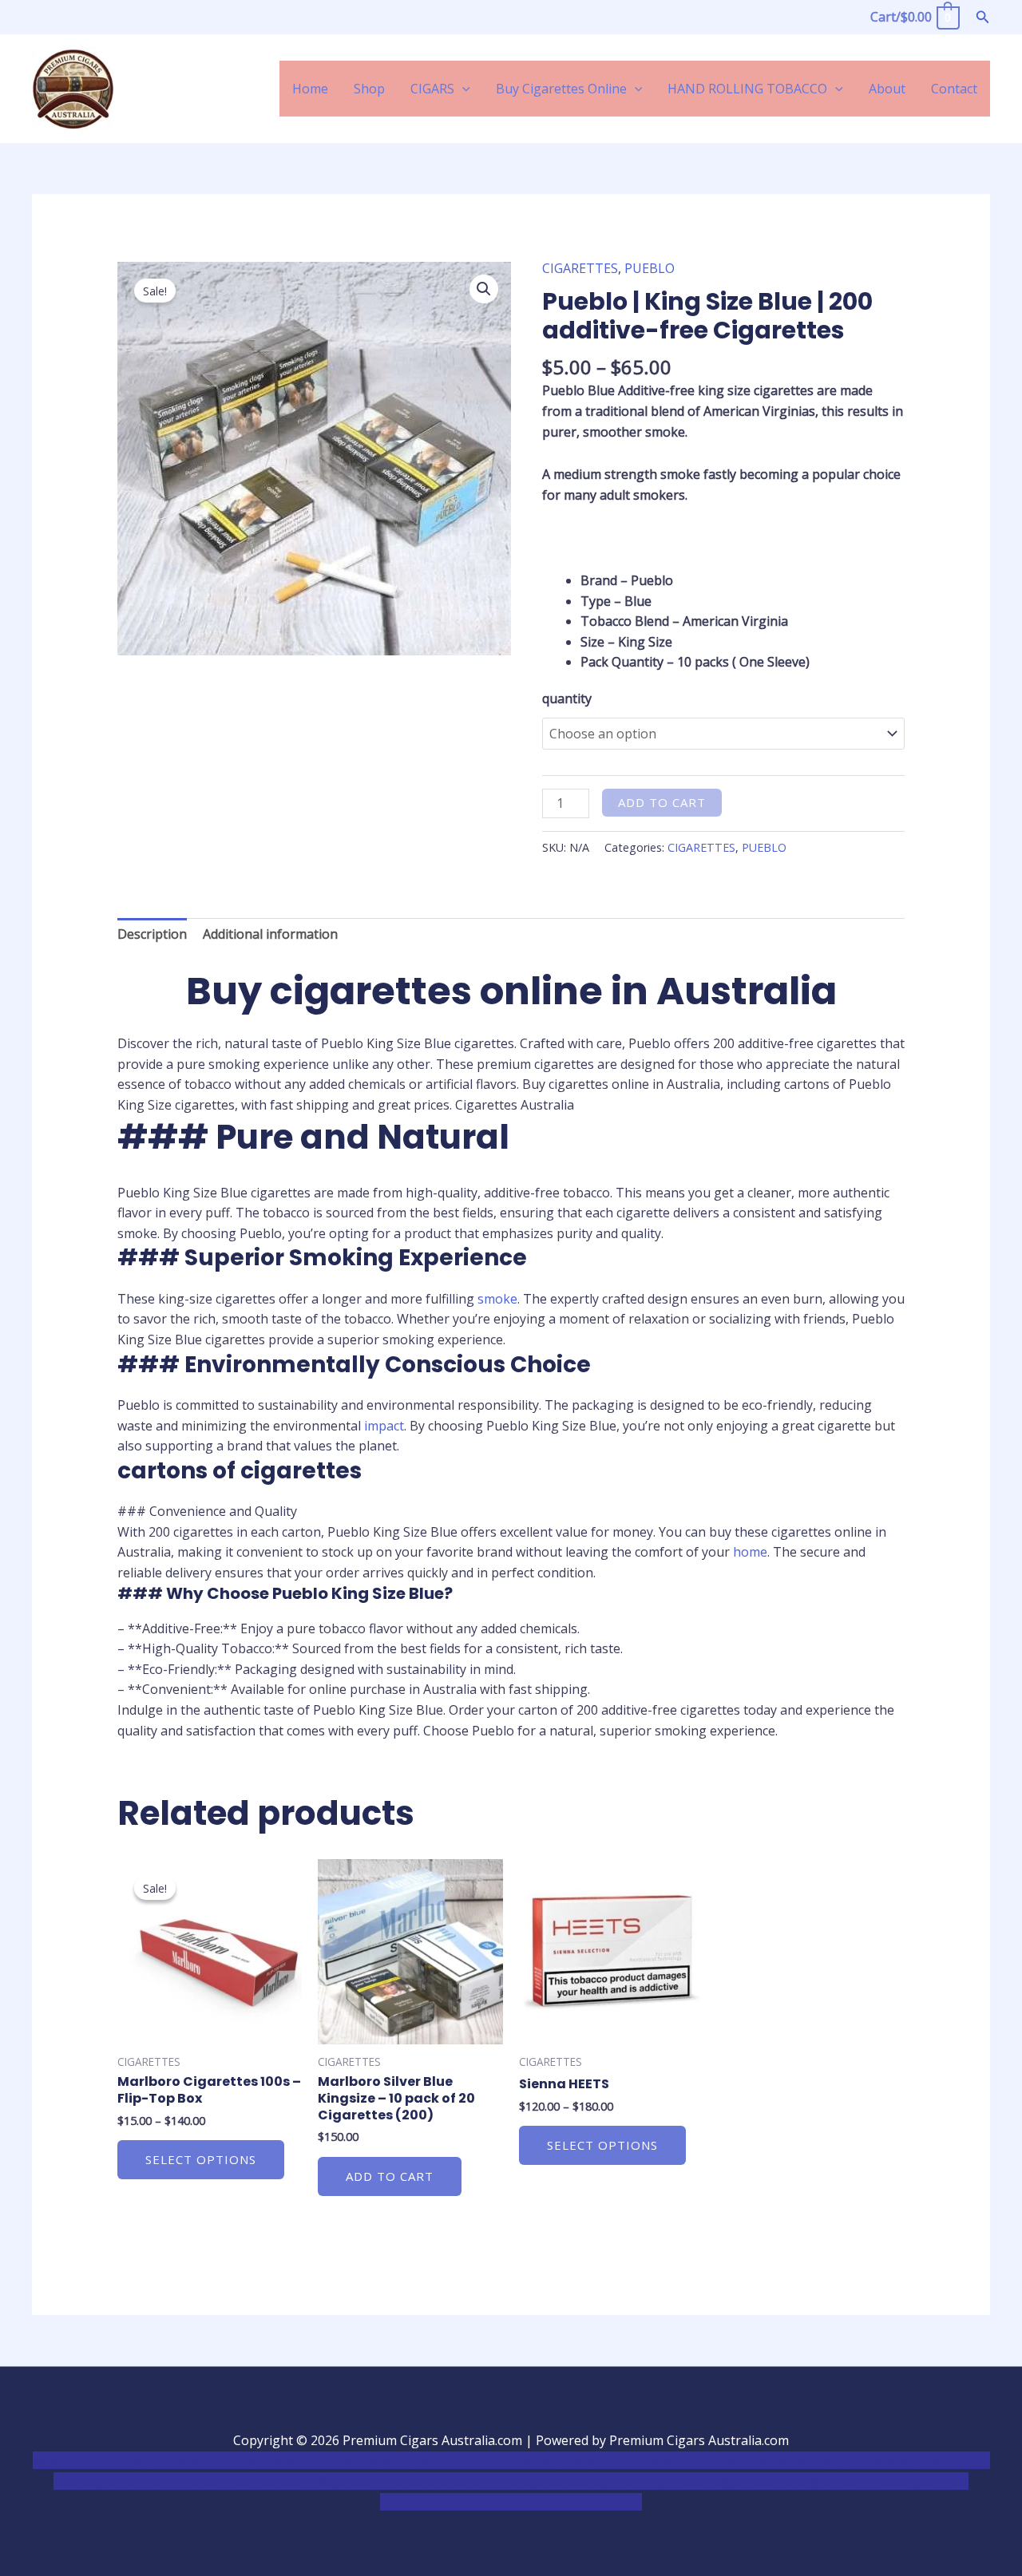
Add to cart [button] (390, 2176)
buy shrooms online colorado (169, 2481)
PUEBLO (650, 268)
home (750, 1552)
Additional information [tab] (270, 934)
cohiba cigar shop (602, 2481)
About (887, 89)
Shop (369, 89)
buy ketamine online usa (466, 2460)
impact (384, 1426)
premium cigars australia (733, 2481)
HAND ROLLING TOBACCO (747, 89)
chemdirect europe (208, 2460)
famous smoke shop (329, 2460)
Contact (954, 89)
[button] (983, 18)
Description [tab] (152, 934)
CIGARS (432, 89)
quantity (567, 698)
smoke (497, 1299)
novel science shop (89, 2460)
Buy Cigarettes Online (561, 89)
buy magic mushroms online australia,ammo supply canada (720, 2460)
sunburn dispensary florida (341, 2481)
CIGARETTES (580, 268)
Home (310, 89)
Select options (201, 2159)
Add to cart (662, 802)
